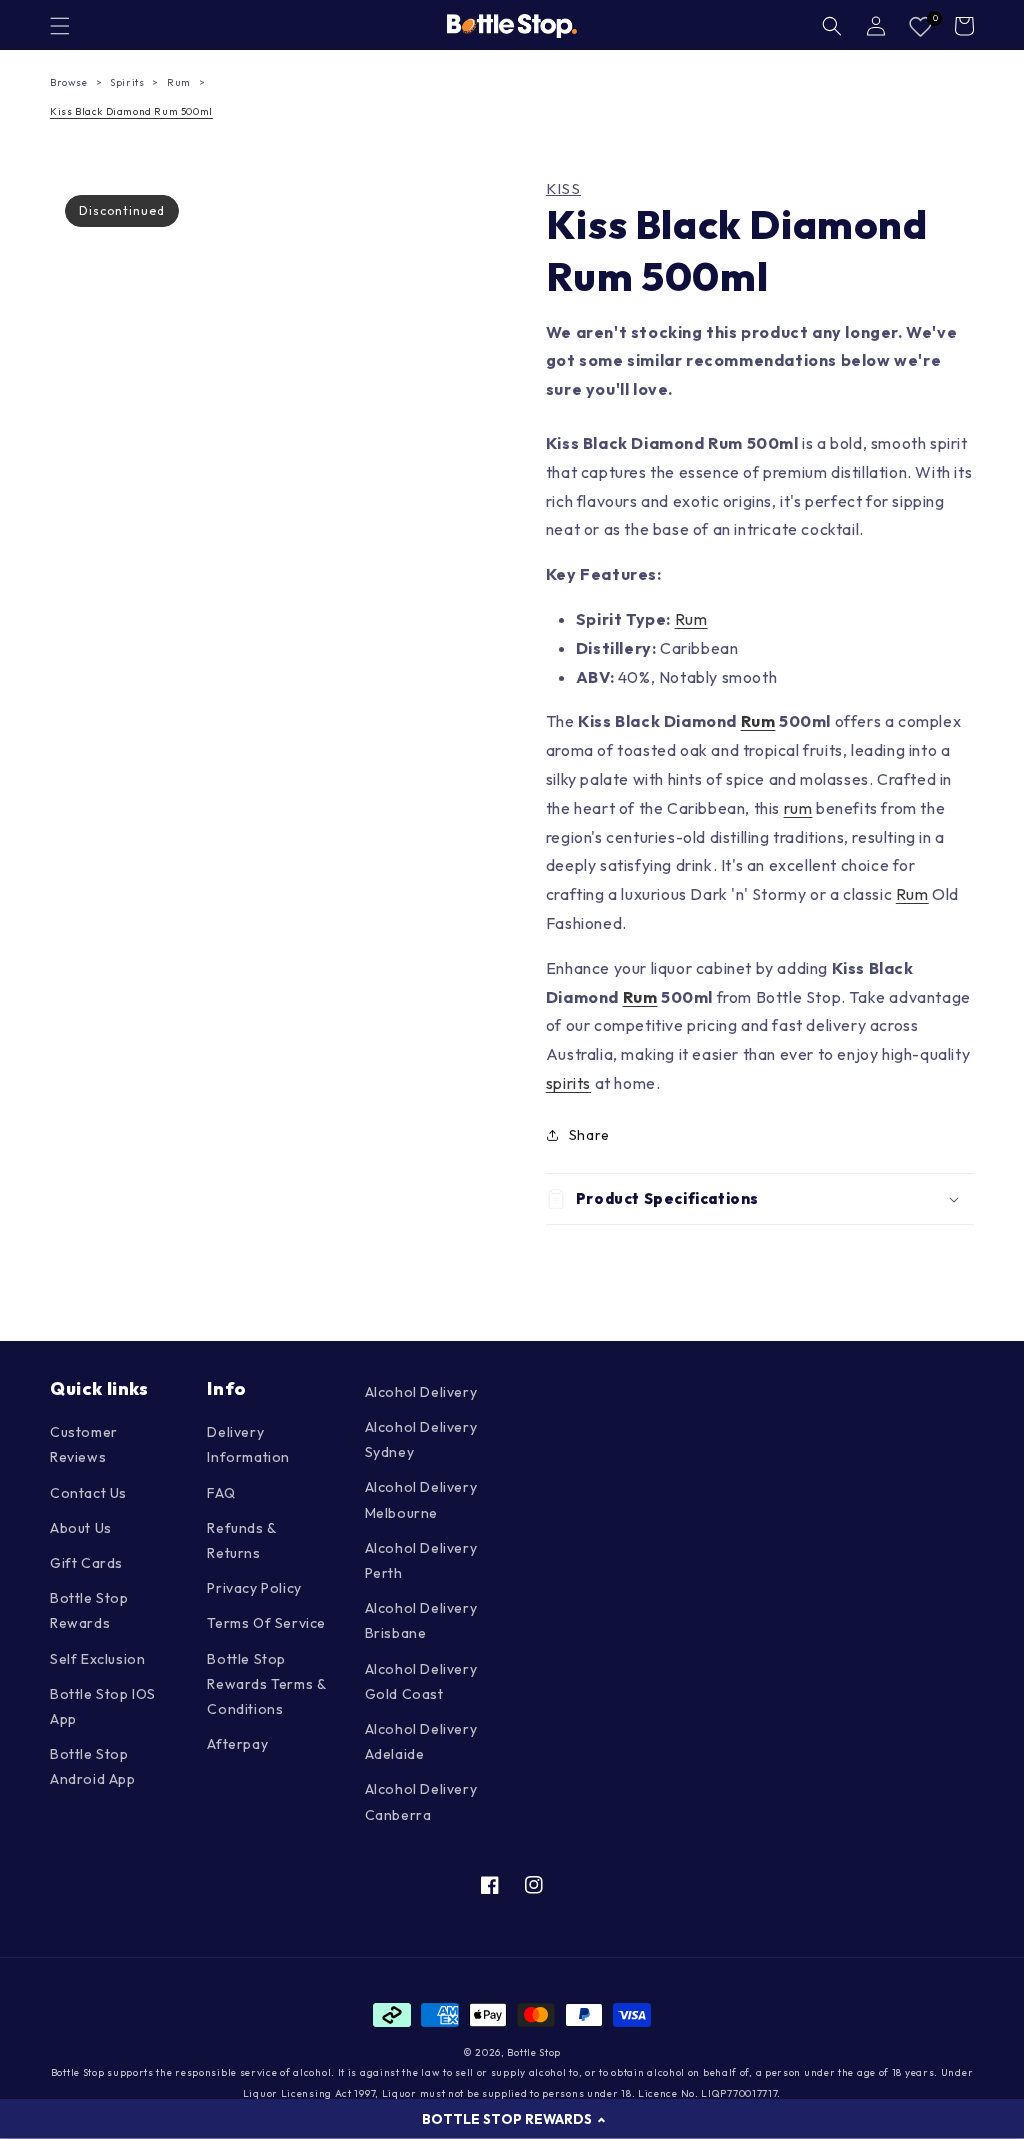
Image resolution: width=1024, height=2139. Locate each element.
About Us (81, 1528)
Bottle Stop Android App (93, 1766)
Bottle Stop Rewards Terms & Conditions (266, 1684)
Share (589, 1135)
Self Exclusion (97, 1659)
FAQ (221, 1493)
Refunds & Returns (241, 1540)
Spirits (127, 82)
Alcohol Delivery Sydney (421, 1439)
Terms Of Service (266, 1623)
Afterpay (237, 1744)
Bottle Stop (534, 2052)
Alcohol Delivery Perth (421, 1560)
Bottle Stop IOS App (103, 1706)
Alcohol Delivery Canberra (421, 1801)
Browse (69, 82)
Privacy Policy (254, 1588)
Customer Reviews (84, 1444)
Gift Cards (86, 1563)
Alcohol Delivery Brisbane (421, 1620)
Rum (179, 82)
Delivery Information (248, 1444)
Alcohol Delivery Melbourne (421, 1499)
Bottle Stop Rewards (89, 1610)
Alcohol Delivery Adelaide (421, 1741)
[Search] (832, 26)
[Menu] (60, 26)
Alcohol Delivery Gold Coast (421, 1681)
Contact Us (88, 1493)
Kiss (563, 189)
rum (798, 808)
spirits (568, 1083)
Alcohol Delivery (421, 1392)
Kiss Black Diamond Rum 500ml (131, 111)
